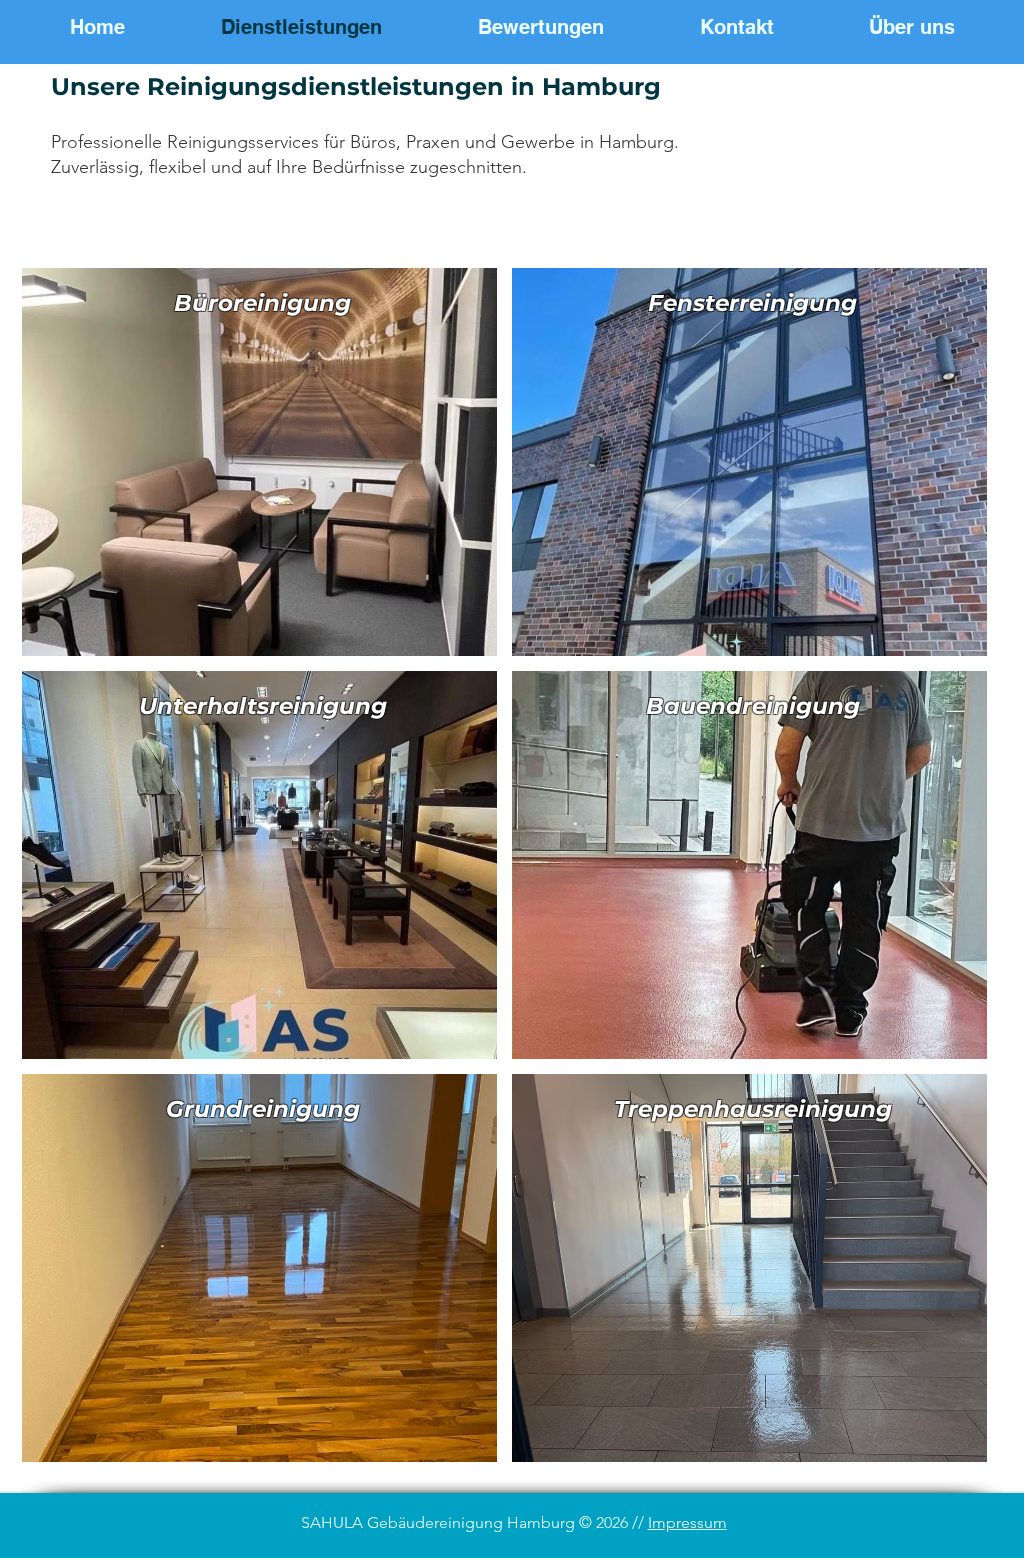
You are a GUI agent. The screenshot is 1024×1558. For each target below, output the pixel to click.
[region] (259, 462)
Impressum (687, 1522)
